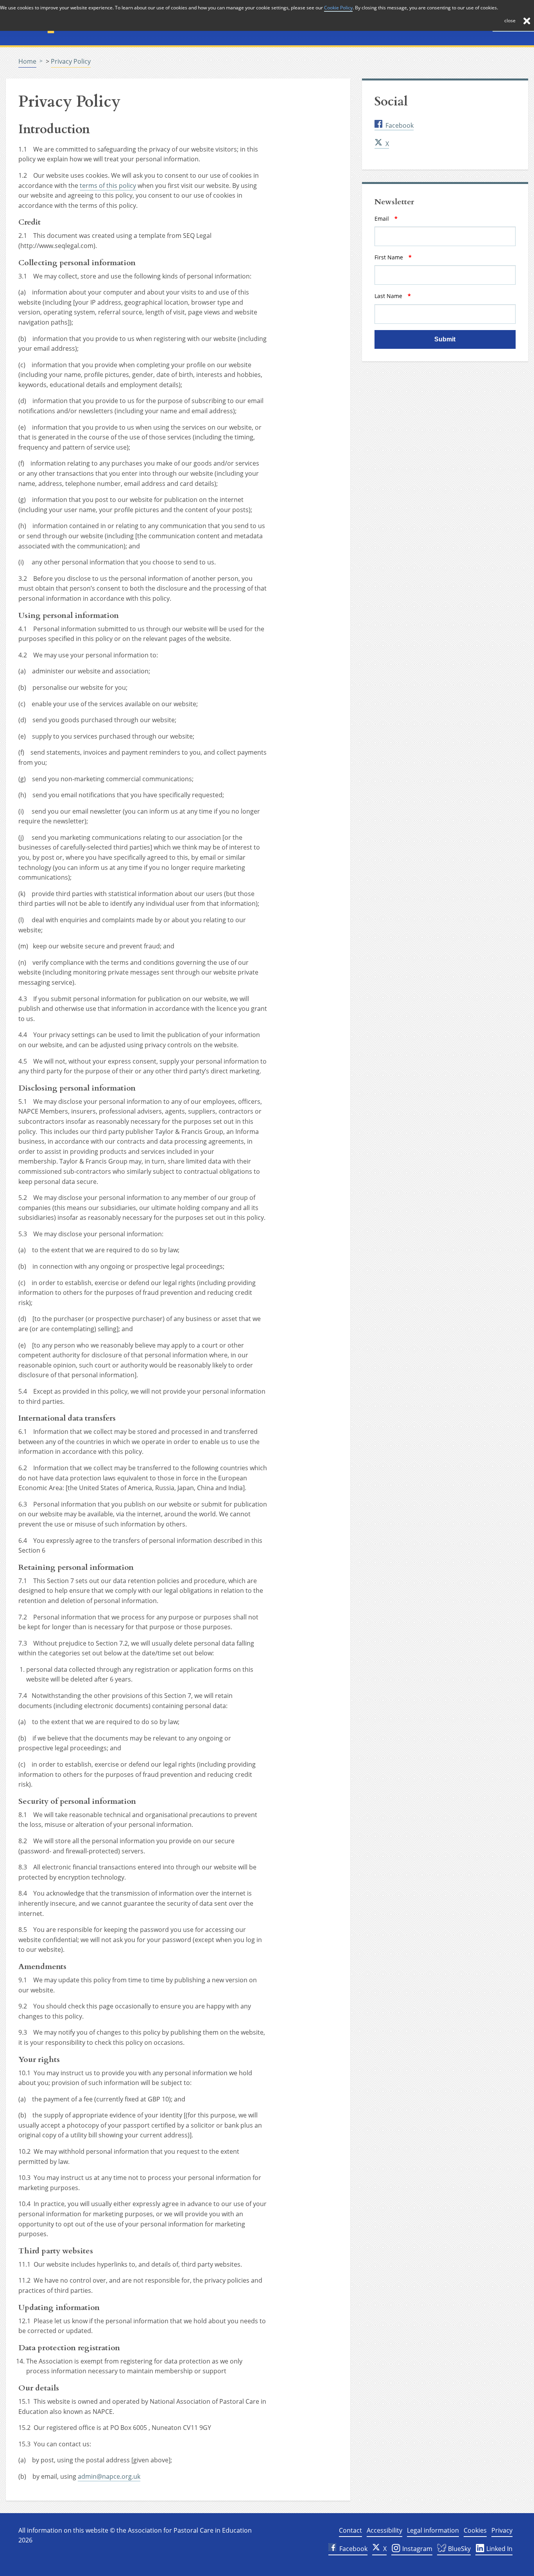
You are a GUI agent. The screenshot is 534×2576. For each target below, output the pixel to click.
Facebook (400, 125)
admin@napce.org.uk (109, 2476)
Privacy (502, 2530)
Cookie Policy (338, 8)
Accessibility (384, 2530)
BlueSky (459, 2549)
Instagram (417, 2549)
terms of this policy (108, 186)
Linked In (499, 2549)
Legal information (433, 2530)
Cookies (475, 2530)
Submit (445, 339)
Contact (350, 2530)
